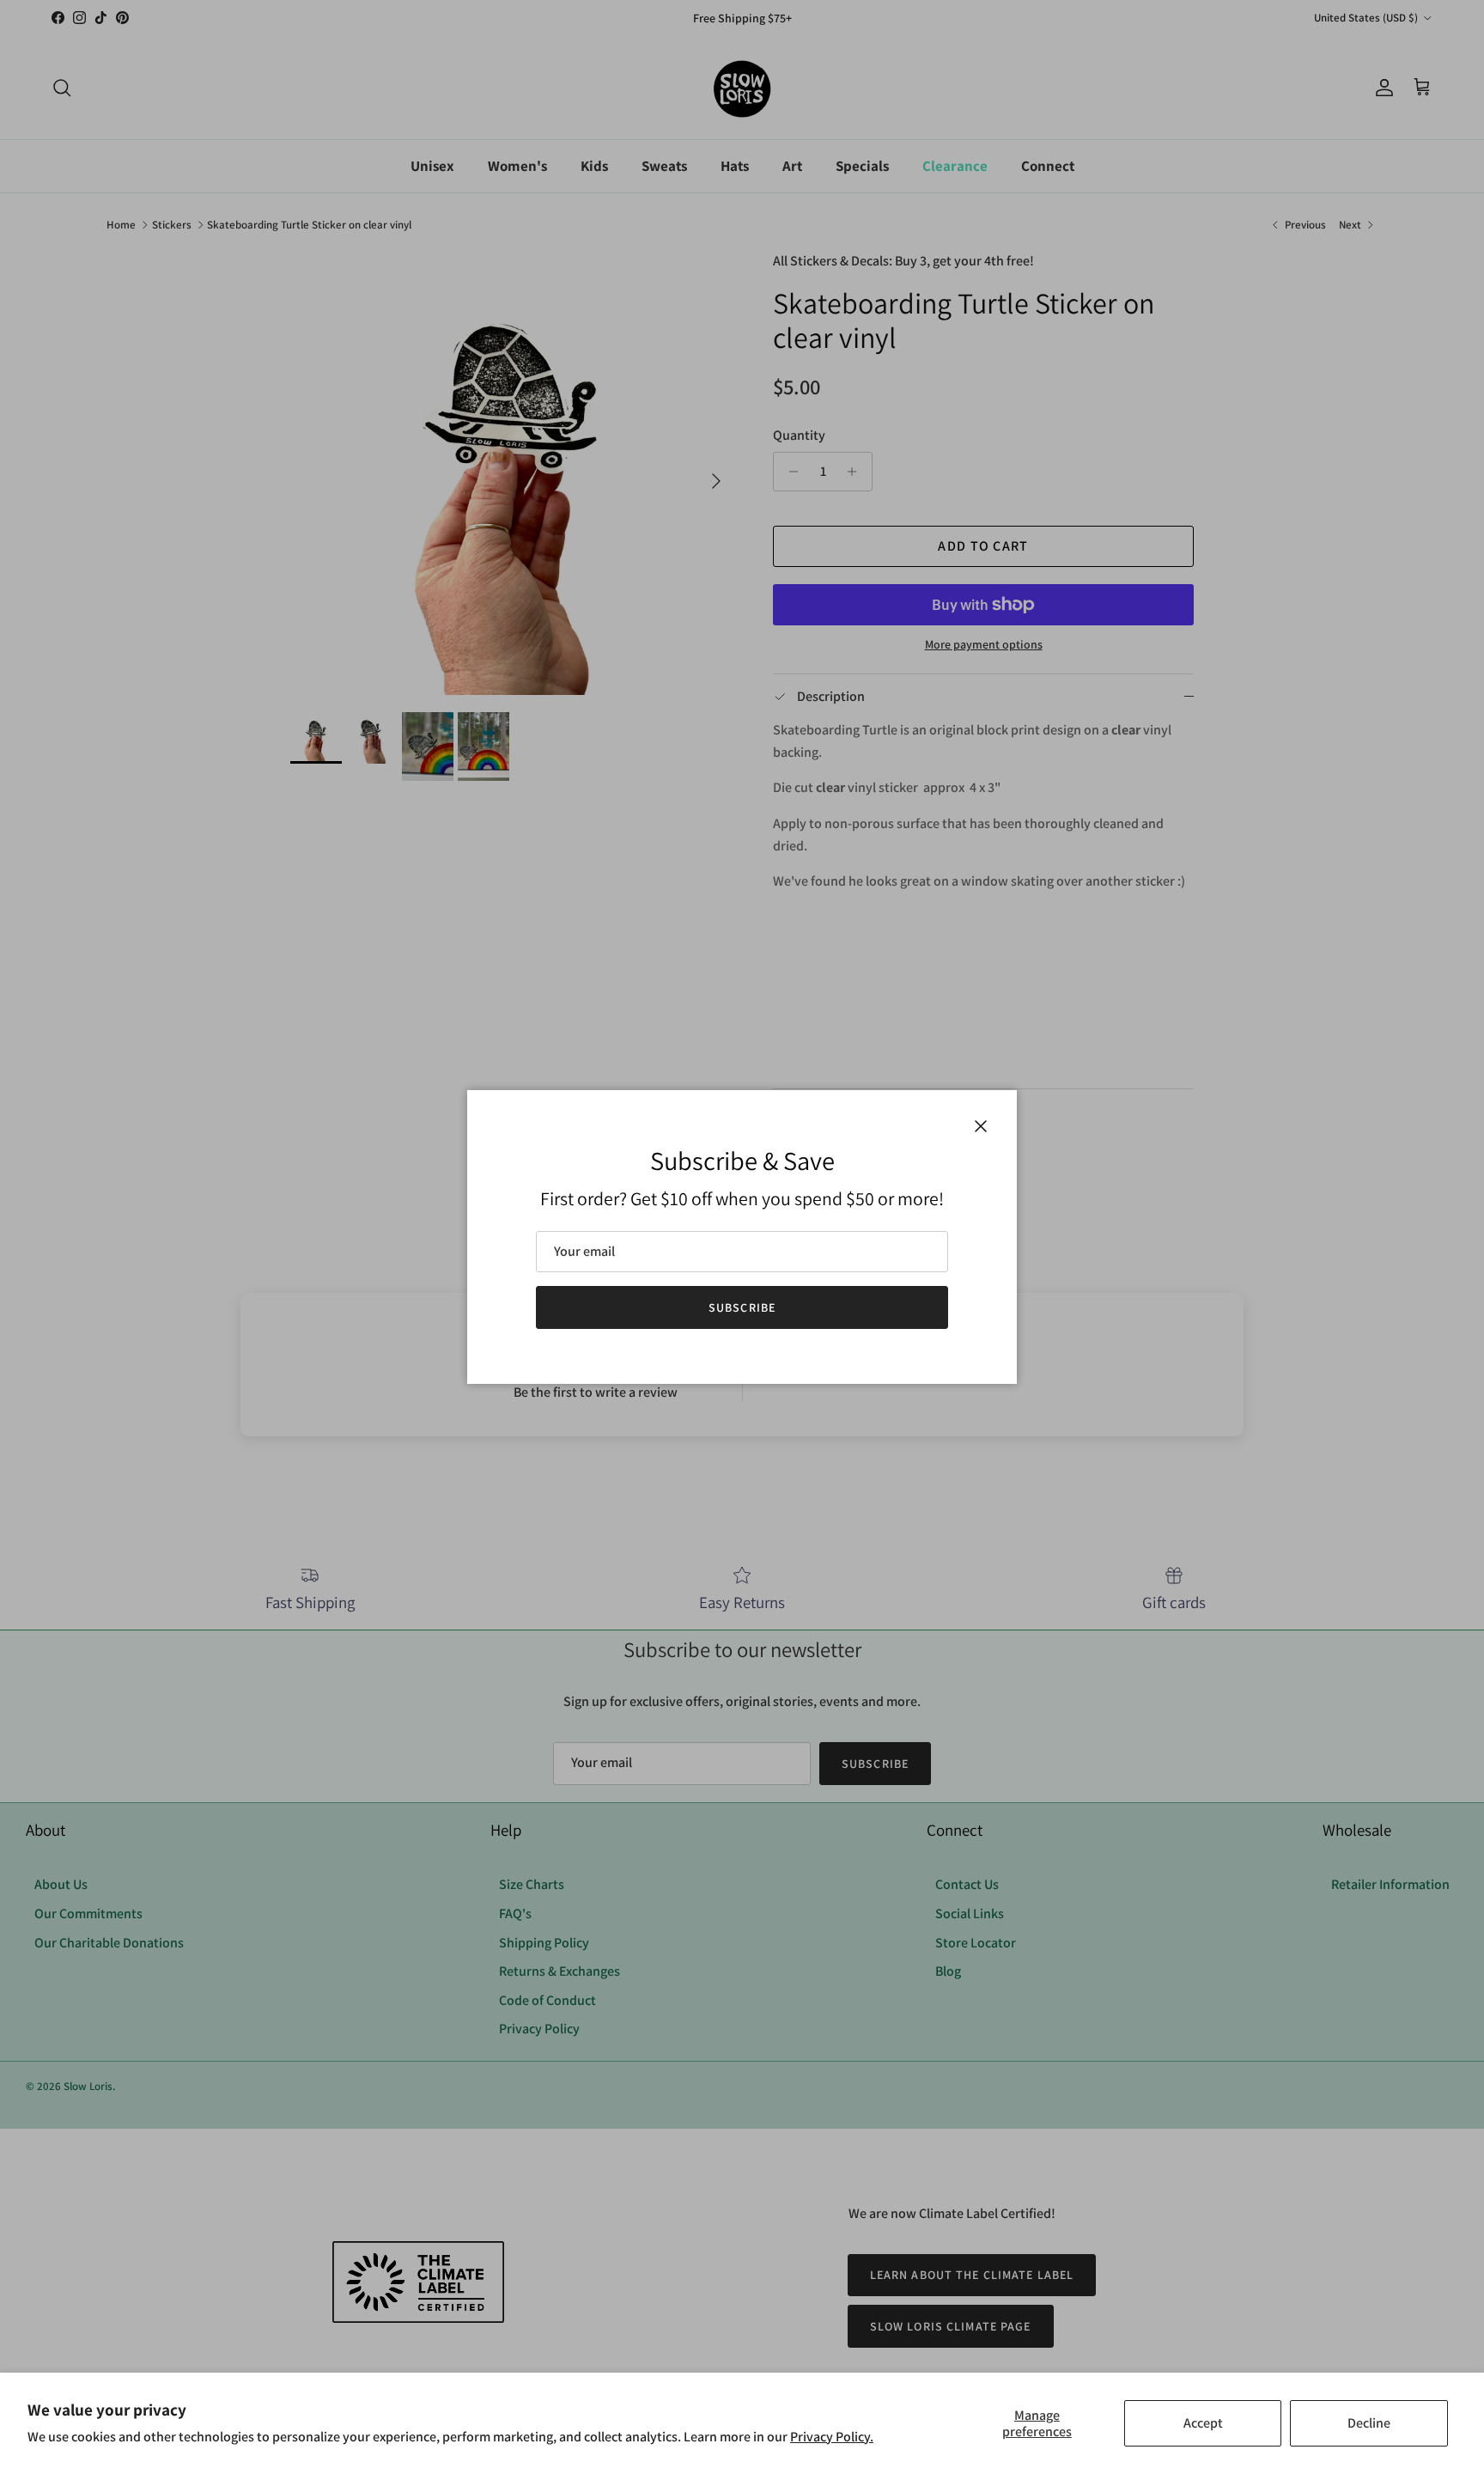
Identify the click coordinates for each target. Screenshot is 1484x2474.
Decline (1369, 2423)
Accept (1203, 2423)
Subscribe (742, 1307)
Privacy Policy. (832, 2437)
